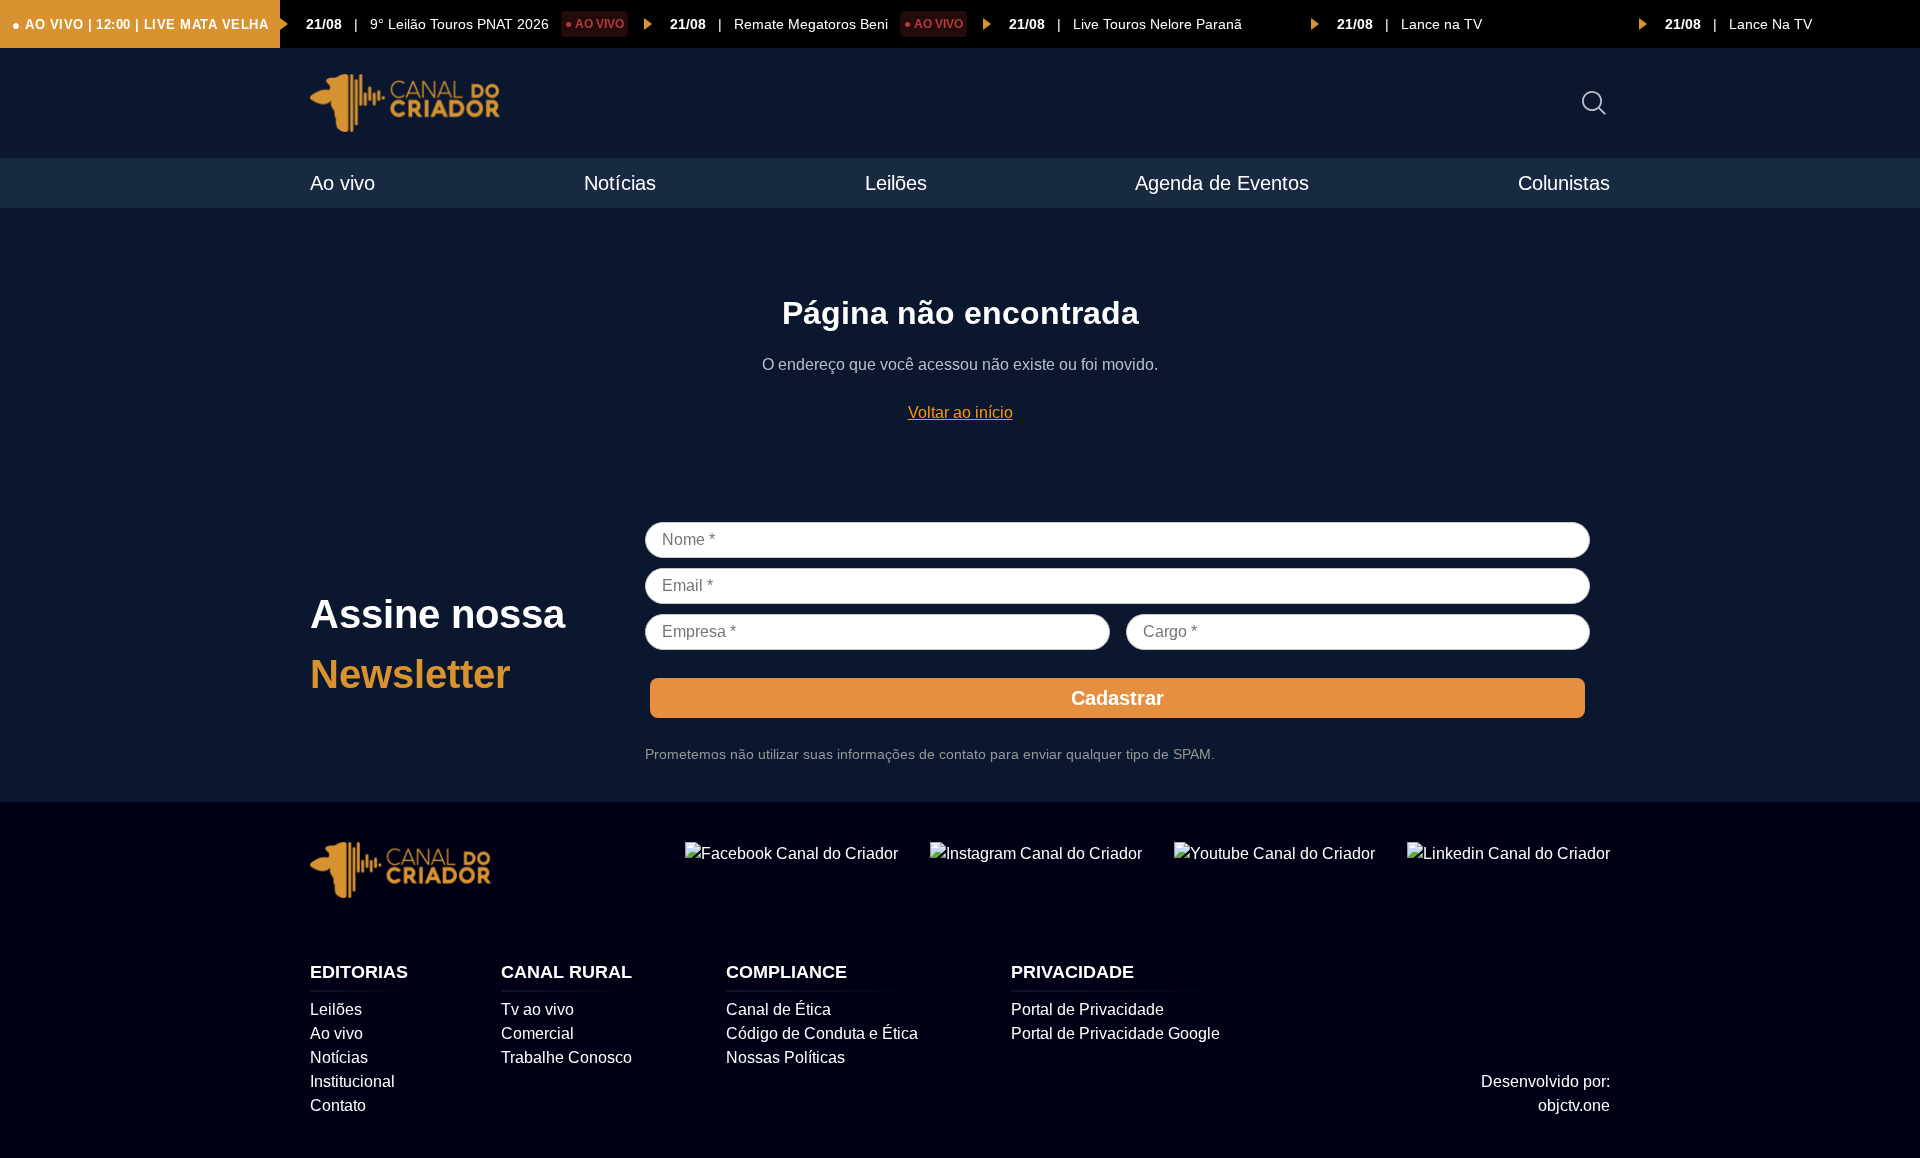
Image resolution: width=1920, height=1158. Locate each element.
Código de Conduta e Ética (822, 1033)
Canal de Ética (778, 1009)
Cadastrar (1117, 698)
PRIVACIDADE (1072, 972)
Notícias (620, 183)
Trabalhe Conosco (566, 1057)
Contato (338, 1105)
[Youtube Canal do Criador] (1274, 873)
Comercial (537, 1033)
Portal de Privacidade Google (1115, 1033)
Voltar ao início (960, 412)
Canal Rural (566, 972)
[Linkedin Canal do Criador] (1508, 873)
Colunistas (1564, 183)
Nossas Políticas (785, 1057)
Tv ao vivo (537, 1009)
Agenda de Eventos (1222, 183)
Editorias (359, 972)
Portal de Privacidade (1087, 1009)
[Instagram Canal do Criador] (1036, 873)
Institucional (352, 1081)
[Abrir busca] (1594, 103)
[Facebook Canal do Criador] (791, 873)
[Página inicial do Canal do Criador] (405, 106)
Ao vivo (342, 183)
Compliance (786, 972)
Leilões (896, 183)
